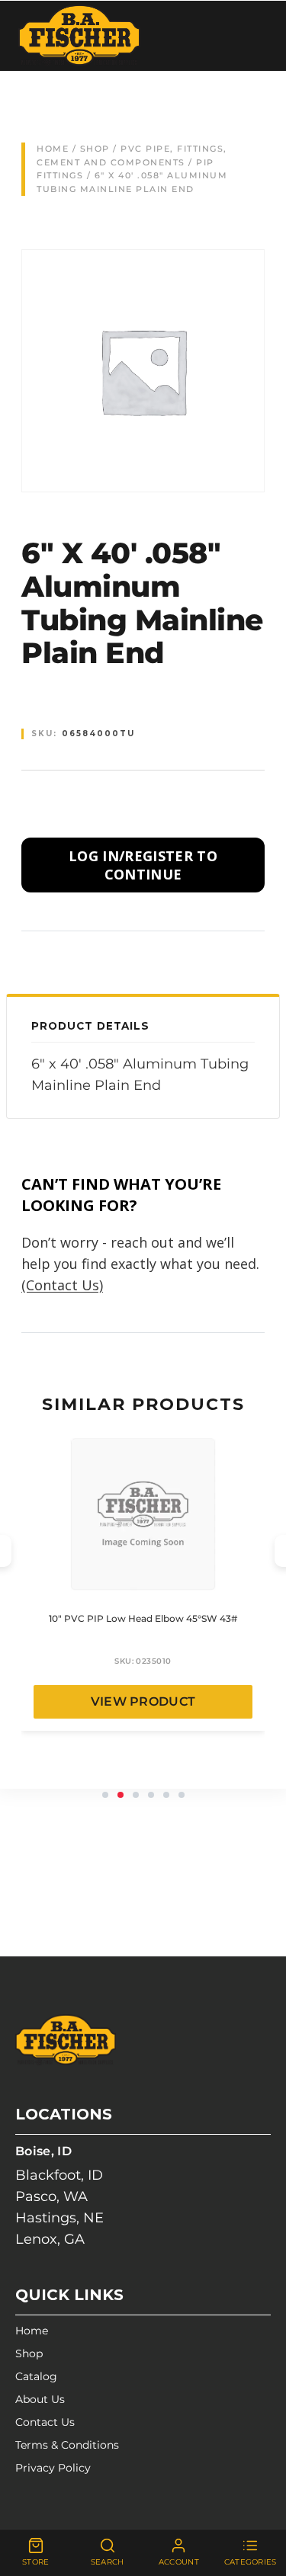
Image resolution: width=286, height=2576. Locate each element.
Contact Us (45, 2422)
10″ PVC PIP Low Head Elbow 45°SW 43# (143, 1618)
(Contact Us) (62, 1285)
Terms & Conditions (67, 2445)
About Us (40, 2399)
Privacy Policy (53, 2468)
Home (53, 149)
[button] (105, 1795)
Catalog (36, 2376)
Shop (95, 149)
